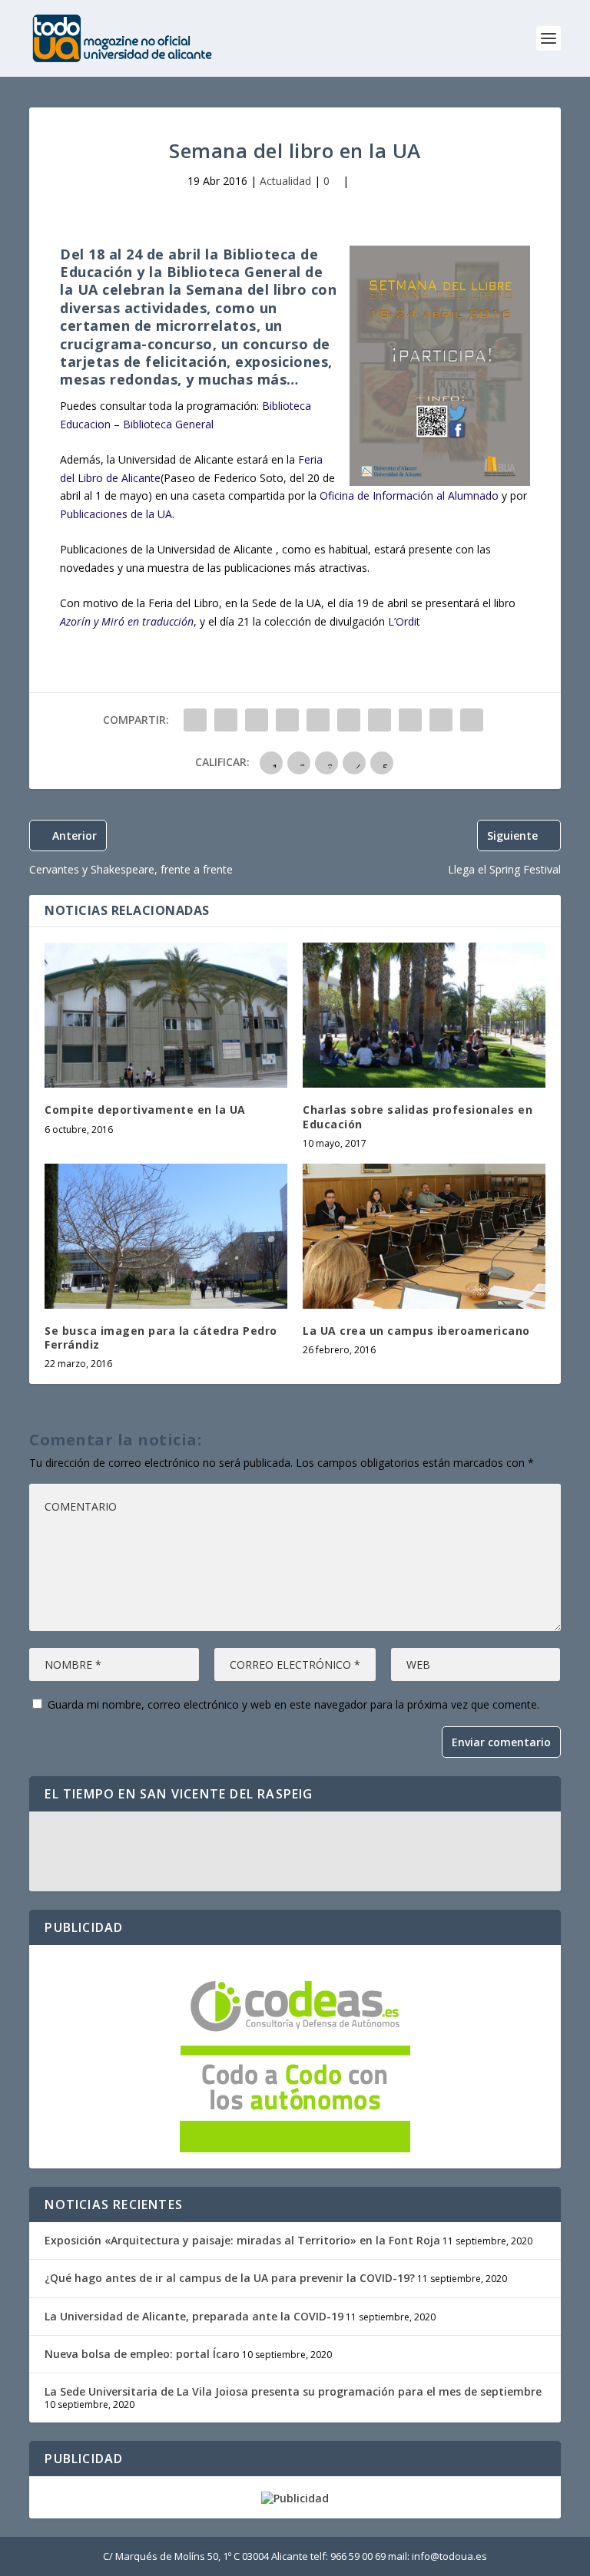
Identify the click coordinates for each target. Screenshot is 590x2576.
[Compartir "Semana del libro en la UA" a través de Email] (441, 720)
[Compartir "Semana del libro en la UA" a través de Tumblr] (287, 720)
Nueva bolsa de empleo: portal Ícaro (142, 2354)
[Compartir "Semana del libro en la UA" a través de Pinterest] (318, 720)
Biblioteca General (168, 424)
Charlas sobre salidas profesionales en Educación (418, 1116)
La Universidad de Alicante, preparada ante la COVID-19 (194, 2316)
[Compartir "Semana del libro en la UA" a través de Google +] (257, 720)
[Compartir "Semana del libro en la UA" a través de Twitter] (226, 720)
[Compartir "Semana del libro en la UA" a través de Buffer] (380, 720)
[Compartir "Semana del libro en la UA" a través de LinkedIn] (349, 720)
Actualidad (285, 181)
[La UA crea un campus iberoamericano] (424, 1236)
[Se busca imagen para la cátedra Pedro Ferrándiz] (166, 1236)
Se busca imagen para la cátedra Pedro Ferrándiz (161, 1338)
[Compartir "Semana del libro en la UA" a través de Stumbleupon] (410, 720)
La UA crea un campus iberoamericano (416, 1331)
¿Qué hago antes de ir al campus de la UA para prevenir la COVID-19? (230, 2278)
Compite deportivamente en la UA (145, 1110)
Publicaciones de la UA (116, 514)
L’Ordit (404, 621)
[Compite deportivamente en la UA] (166, 1015)
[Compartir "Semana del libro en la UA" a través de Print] (472, 720)
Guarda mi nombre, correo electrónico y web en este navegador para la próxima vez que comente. (293, 1704)
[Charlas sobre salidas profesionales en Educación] (424, 1015)
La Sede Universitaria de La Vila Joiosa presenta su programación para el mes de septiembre (293, 2391)
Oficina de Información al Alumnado (409, 495)
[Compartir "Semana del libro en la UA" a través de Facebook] (195, 720)
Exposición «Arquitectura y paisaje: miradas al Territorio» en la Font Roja (242, 2240)
